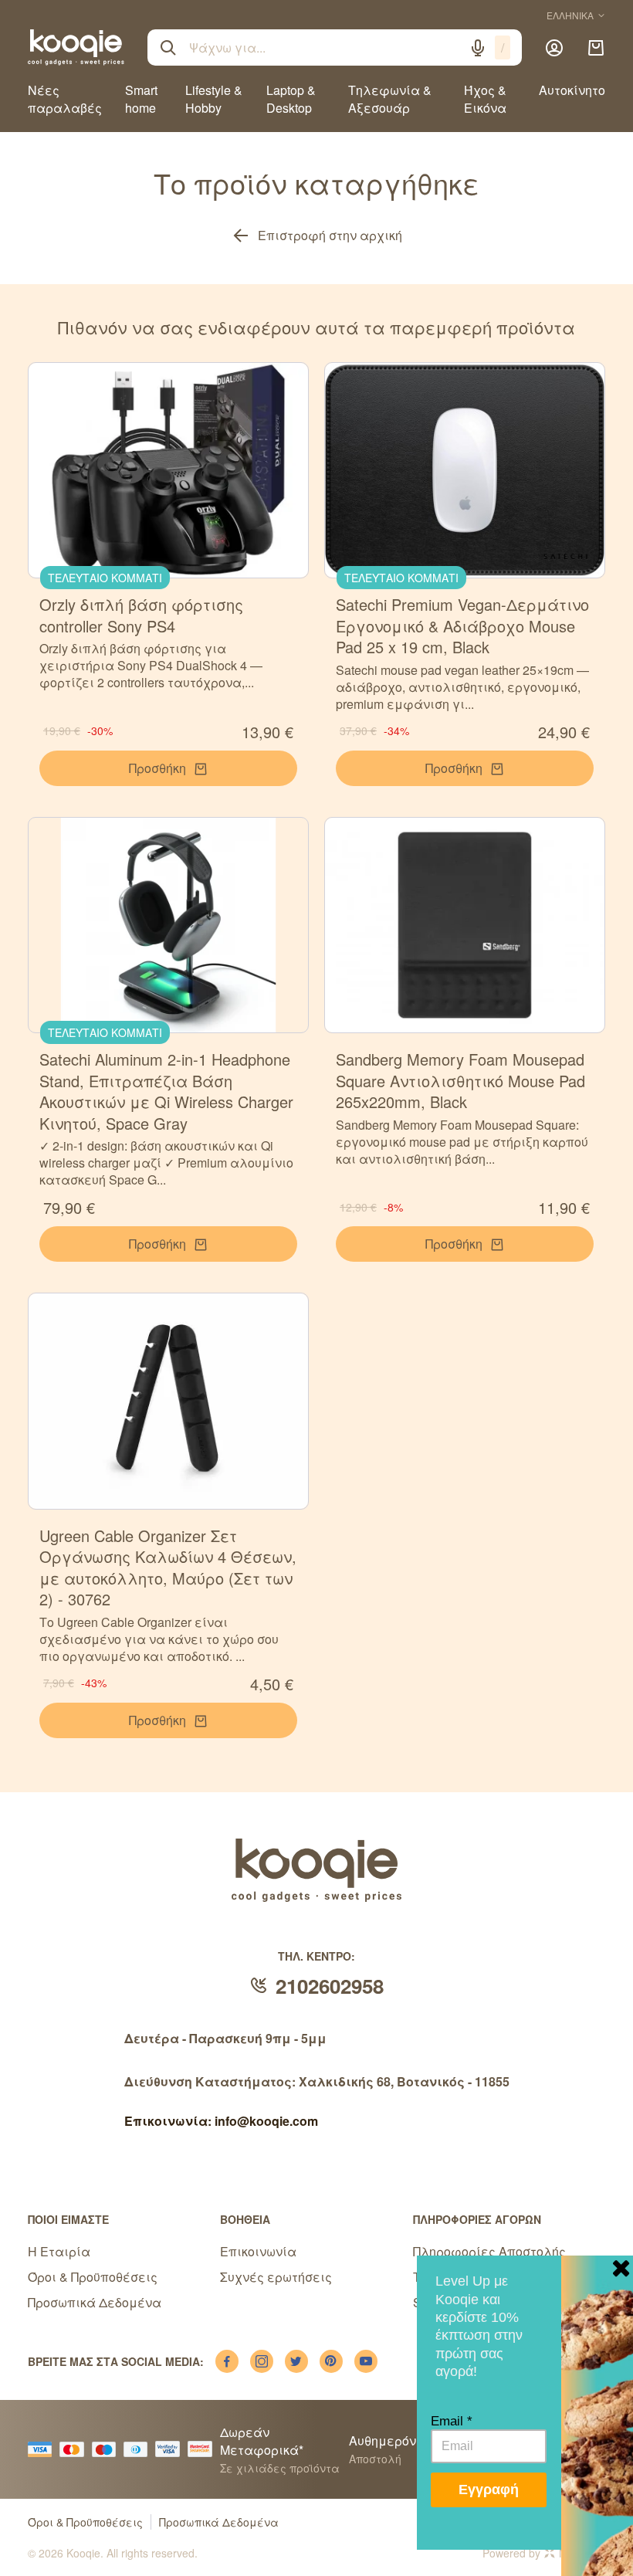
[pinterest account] (331, 2361)
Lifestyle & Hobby (214, 99)
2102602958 (330, 1986)
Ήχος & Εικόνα (485, 99)
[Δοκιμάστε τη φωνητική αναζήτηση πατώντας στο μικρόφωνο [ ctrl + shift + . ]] (478, 48)
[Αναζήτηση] (168, 48)
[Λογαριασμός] (554, 48)
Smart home (141, 99)
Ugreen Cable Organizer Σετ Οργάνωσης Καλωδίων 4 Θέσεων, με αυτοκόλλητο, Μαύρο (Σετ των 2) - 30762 (168, 1568)
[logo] (76, 47)
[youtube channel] (366, 2361)
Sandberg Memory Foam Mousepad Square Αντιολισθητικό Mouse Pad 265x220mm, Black (460, 1080)
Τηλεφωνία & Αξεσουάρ (390, 99)
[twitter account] (296, 2361)
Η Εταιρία (59, 2251)
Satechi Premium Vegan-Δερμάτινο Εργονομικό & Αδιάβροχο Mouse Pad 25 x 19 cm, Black (462, 625)
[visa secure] (171, 2449)
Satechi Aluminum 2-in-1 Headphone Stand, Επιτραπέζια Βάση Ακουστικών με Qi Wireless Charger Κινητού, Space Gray (166, 1091)
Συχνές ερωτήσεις (276, 2277)
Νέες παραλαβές (65, 99)
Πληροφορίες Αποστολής (489, 2251)
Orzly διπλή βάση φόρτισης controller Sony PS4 (141, 615)
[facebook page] (227, 2361)
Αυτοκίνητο (572, 90)
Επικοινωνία (258, 2251)
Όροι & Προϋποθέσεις (93, 2277)
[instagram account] (262, 2361)
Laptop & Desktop (291, 99)
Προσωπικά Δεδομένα (95, 2302)
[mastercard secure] (204, 2449)
